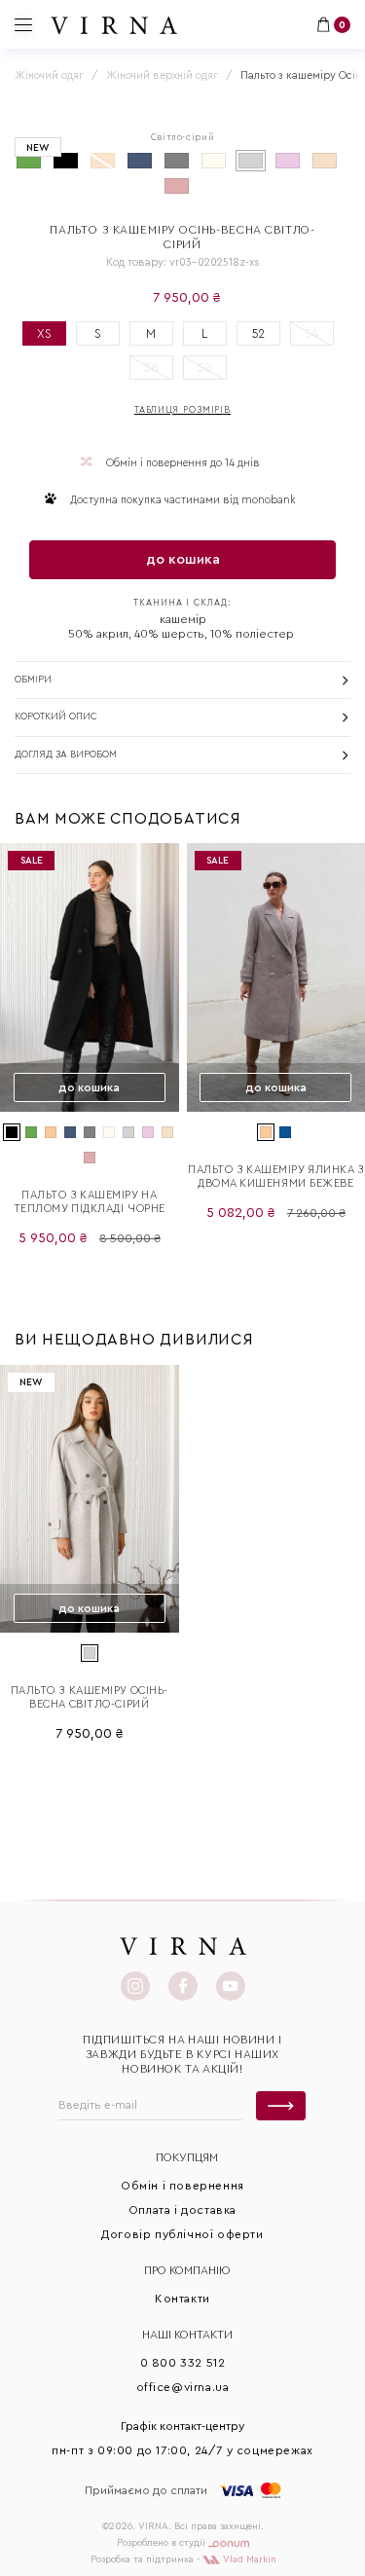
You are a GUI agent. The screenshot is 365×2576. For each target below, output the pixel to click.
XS (44, 333)
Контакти (182, 2299)
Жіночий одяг (49, 75)
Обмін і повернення (182, 2186)
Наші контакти (187, 2335)
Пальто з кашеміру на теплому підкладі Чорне (90, 1202)
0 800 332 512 (183, 2363)
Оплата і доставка (182, 2210)
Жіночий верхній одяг (162, 75)
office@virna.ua (183, 2387)
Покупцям (187, 2157)
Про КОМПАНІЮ (187, 2270)
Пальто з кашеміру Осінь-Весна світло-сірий (90, 1697)
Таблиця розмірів (182, 410)
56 (151, 368)
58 (205, 368)
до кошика (183, 560)
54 (312, 333)
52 (258, 333)
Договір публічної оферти (182, 2234)
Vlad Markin (248, 2559)
